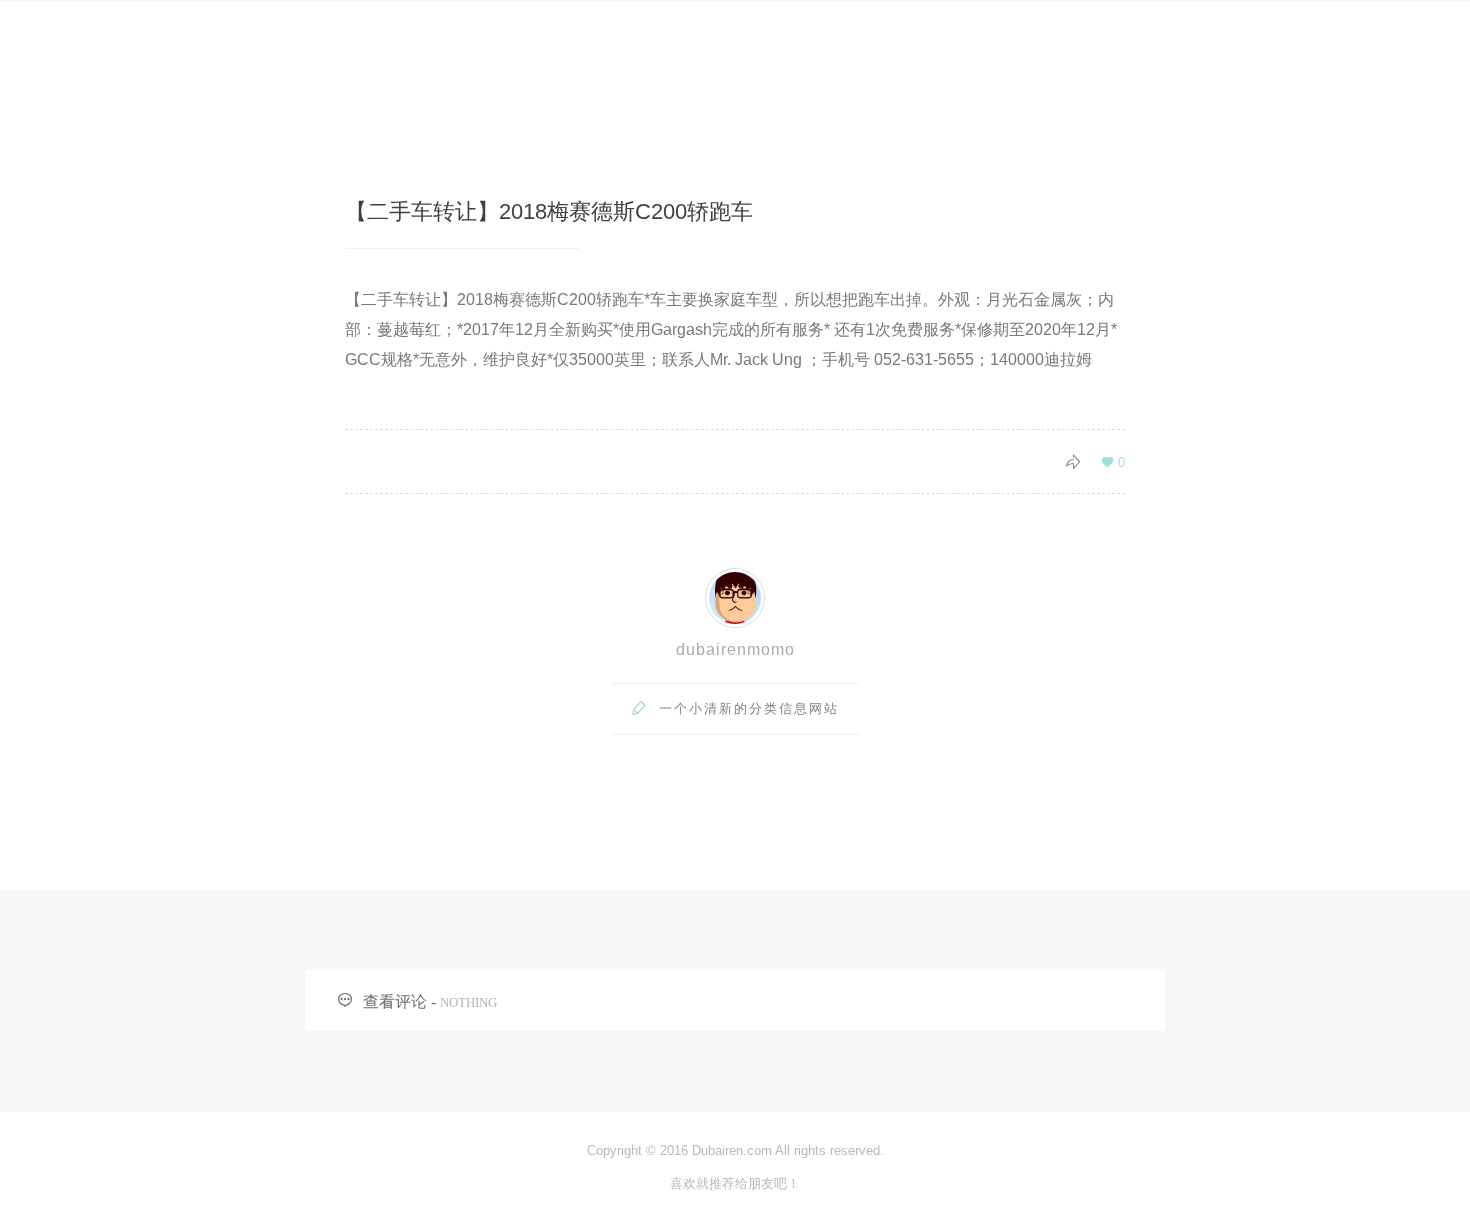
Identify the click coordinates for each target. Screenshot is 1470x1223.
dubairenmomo (735, 649)
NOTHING (468, 1002)
